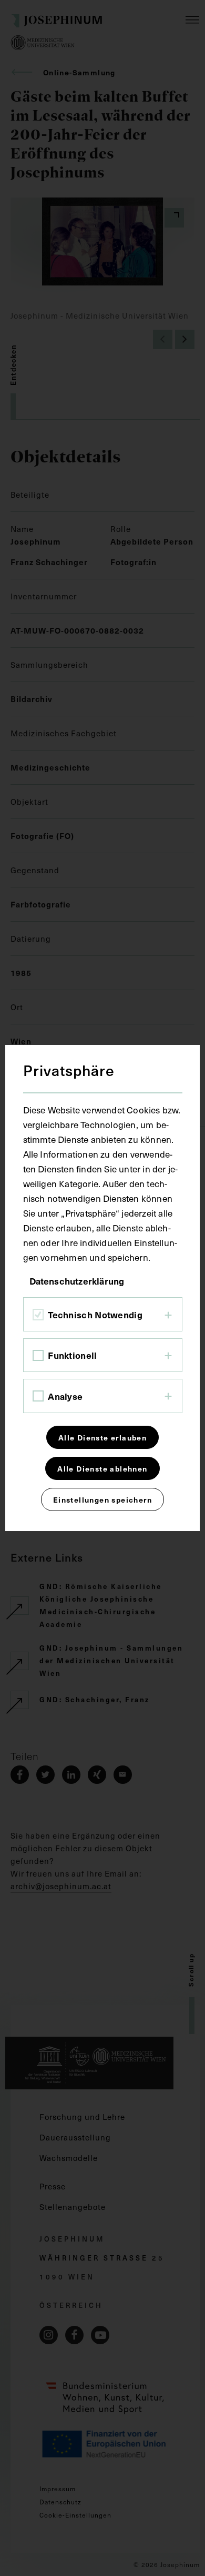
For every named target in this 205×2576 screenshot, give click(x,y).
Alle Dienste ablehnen (102, 1468)
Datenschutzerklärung (77, 1281)
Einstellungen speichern (102, 1499)
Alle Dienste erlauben (102, 1437)
